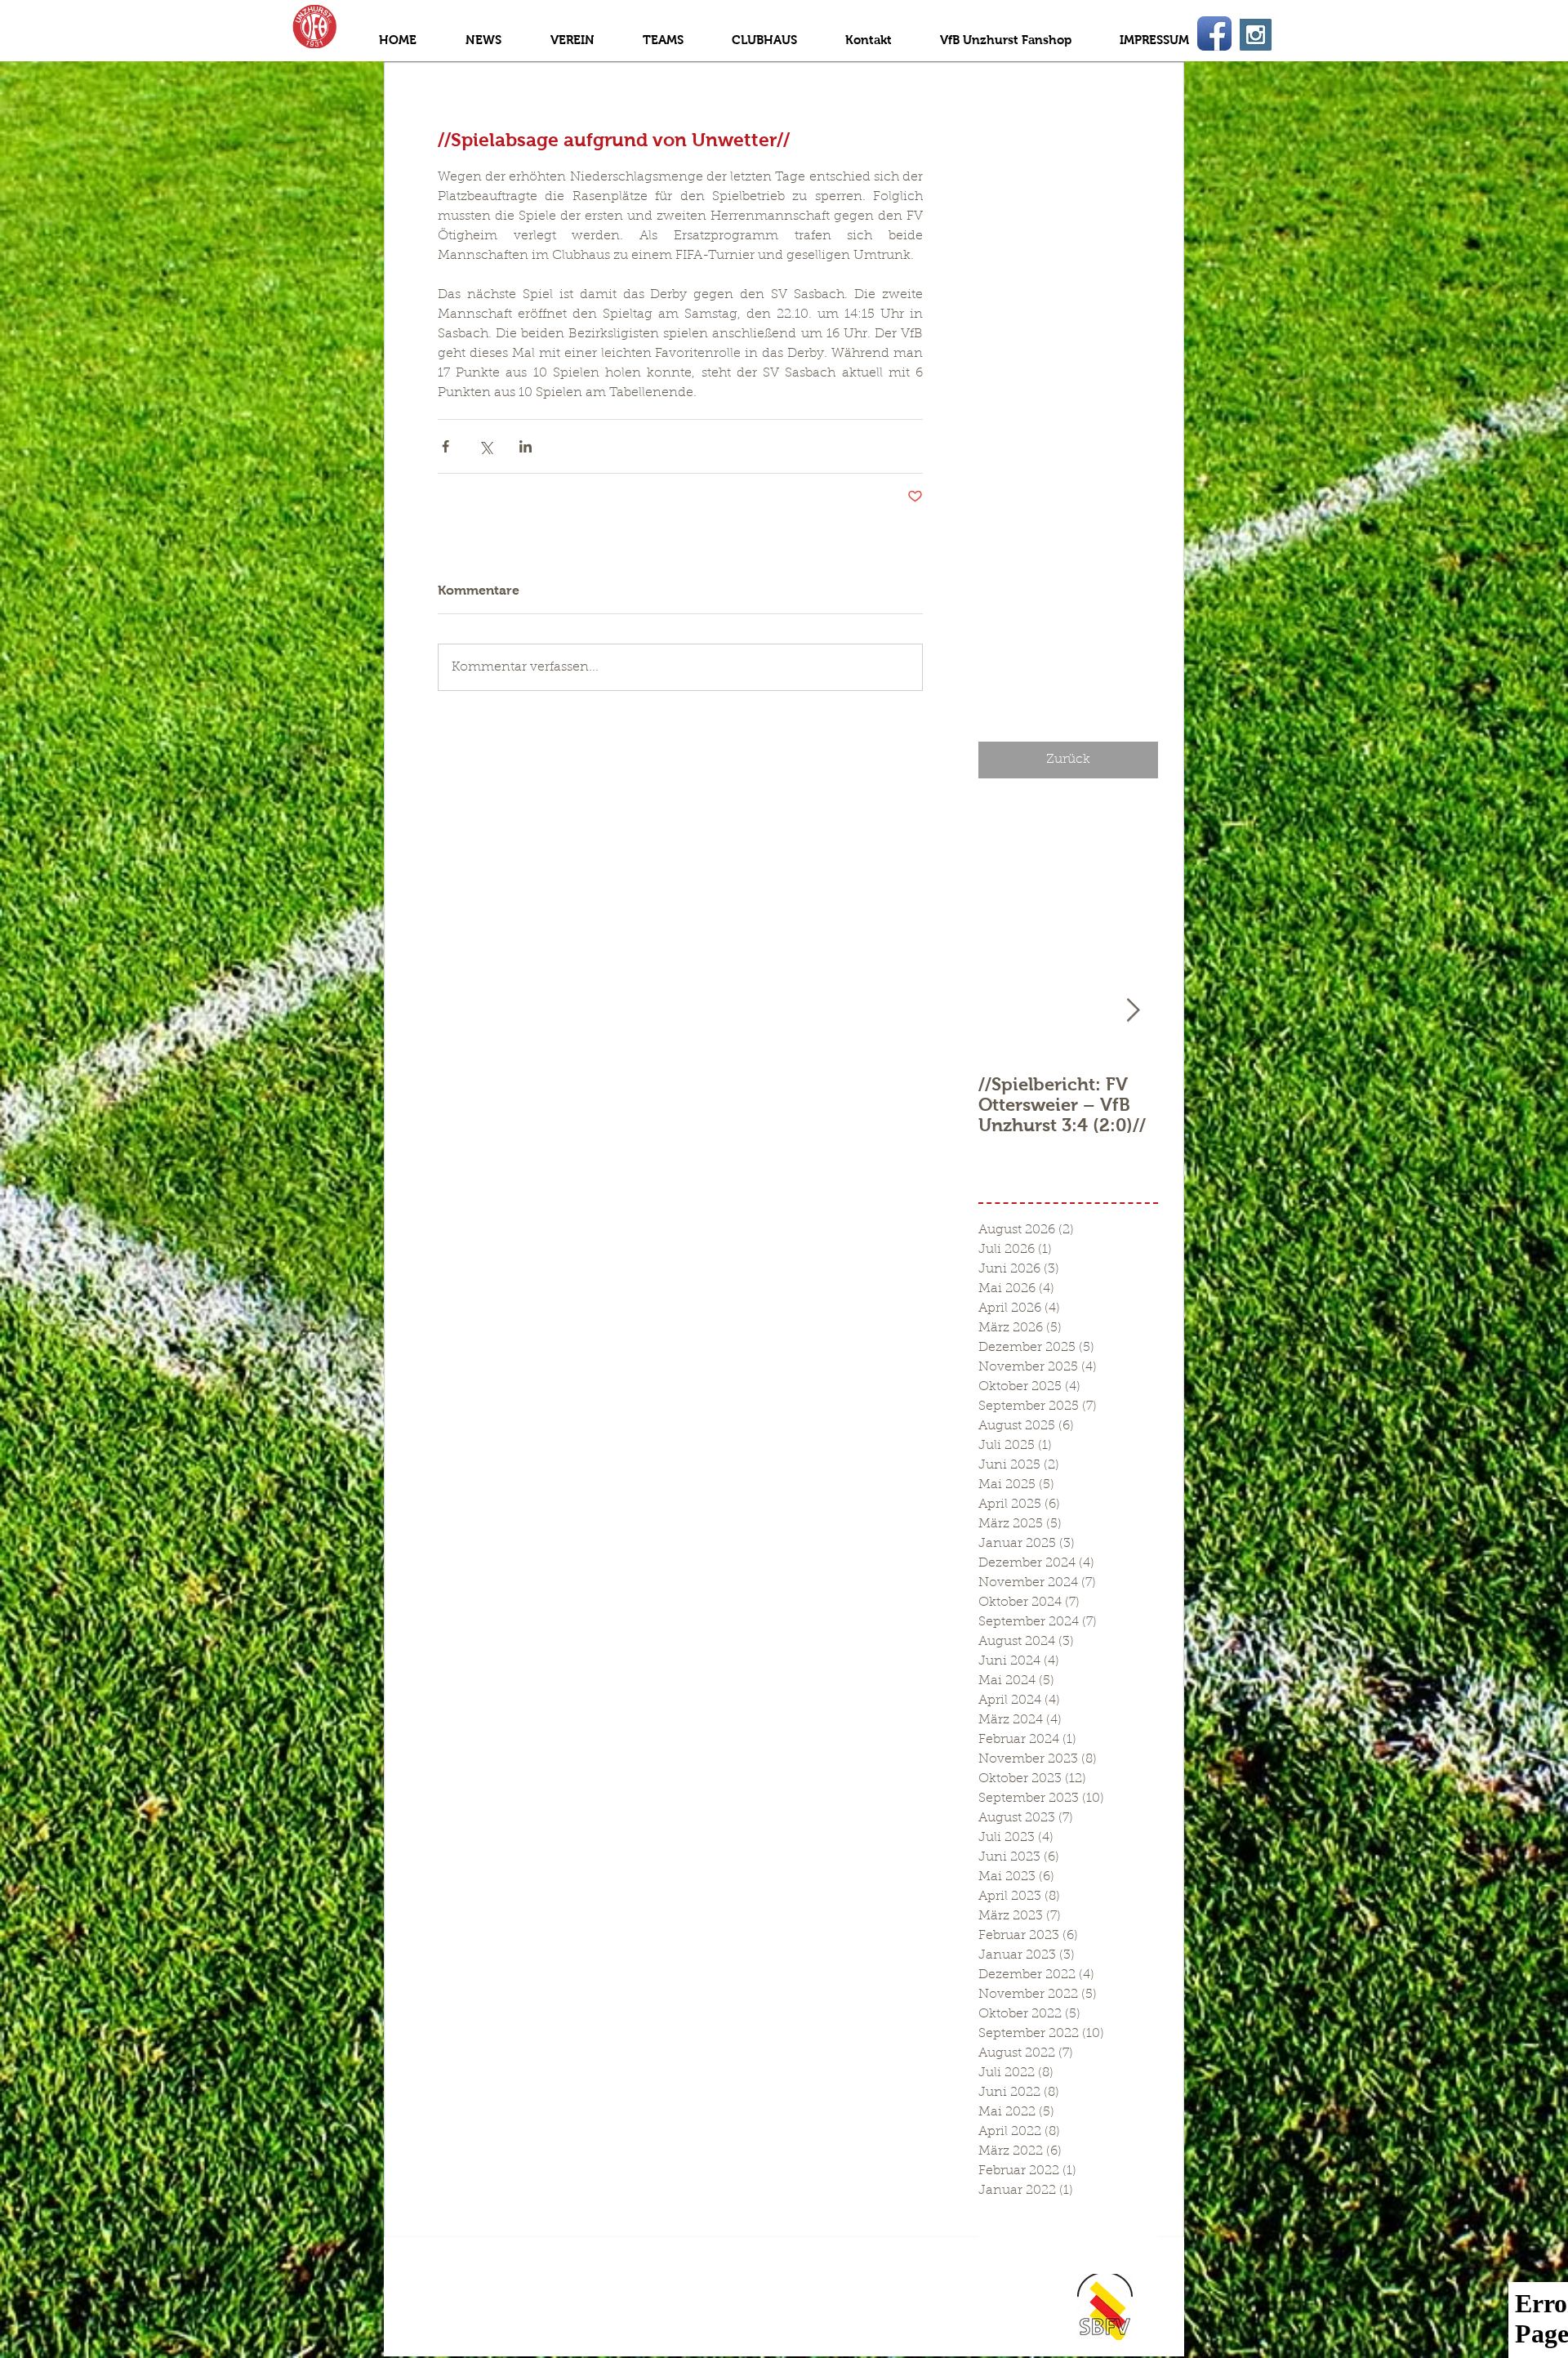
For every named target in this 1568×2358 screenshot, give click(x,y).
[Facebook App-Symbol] (1214, 33)
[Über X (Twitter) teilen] (486, 446)
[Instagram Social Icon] (1256, 35)
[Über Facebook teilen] (445, 446)
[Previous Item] (1004, 1011)
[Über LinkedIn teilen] (526, 446)
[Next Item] (1133, 1011)
